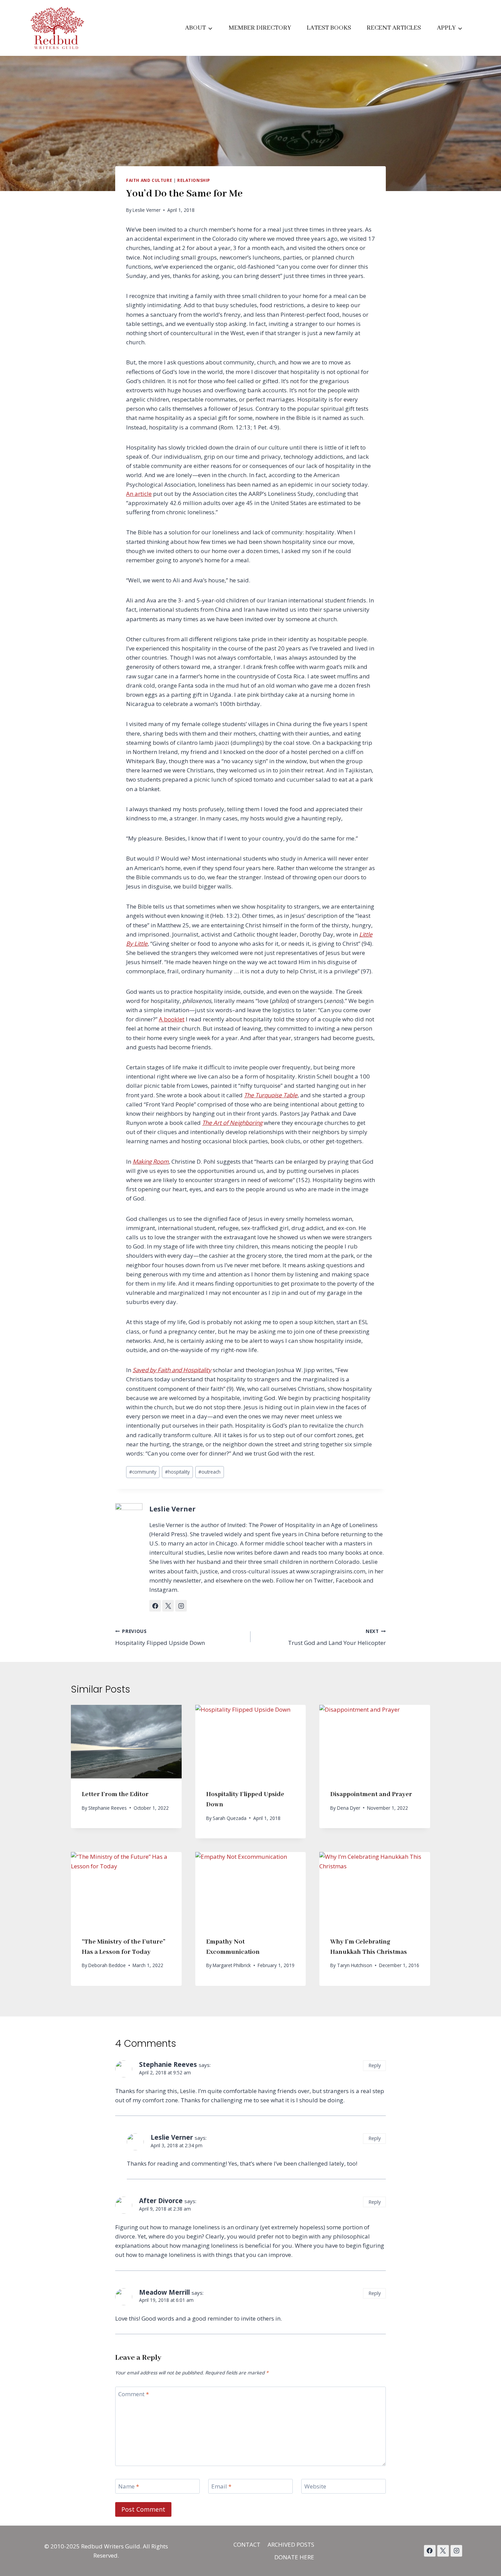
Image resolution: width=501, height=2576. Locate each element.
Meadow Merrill (164, 2292)
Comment (134, 2394)
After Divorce (161, 2201)
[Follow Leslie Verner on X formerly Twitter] (168, 1606)
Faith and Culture (149, 180)
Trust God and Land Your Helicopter (337, 1637)
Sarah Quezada (230, 1818)
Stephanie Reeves (108, 1808)
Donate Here (294, 2557)
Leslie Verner (147, 210)
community (143, 1472)
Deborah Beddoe (107, 1965)
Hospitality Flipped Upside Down (160, 1637)
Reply (375, 2065)
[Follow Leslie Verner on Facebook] (155, 1606)
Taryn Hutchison (355, 1965)
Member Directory (260, 28)
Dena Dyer (349, 1808)
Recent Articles (394, 28)
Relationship (194, 180)
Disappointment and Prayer (371, 1794)
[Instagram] (456, 2551)
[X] (443, 2551)
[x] (430, 2551)
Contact (247, 2544)
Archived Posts (291, 2544)
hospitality (177, 1472)
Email (221, 2486)
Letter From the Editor (115, 1794)
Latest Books (329, 28)
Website (315, 2486)
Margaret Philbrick (232, 1965)
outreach (209, 1472)
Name (129, 2486)
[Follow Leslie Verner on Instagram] (181, 1606)
